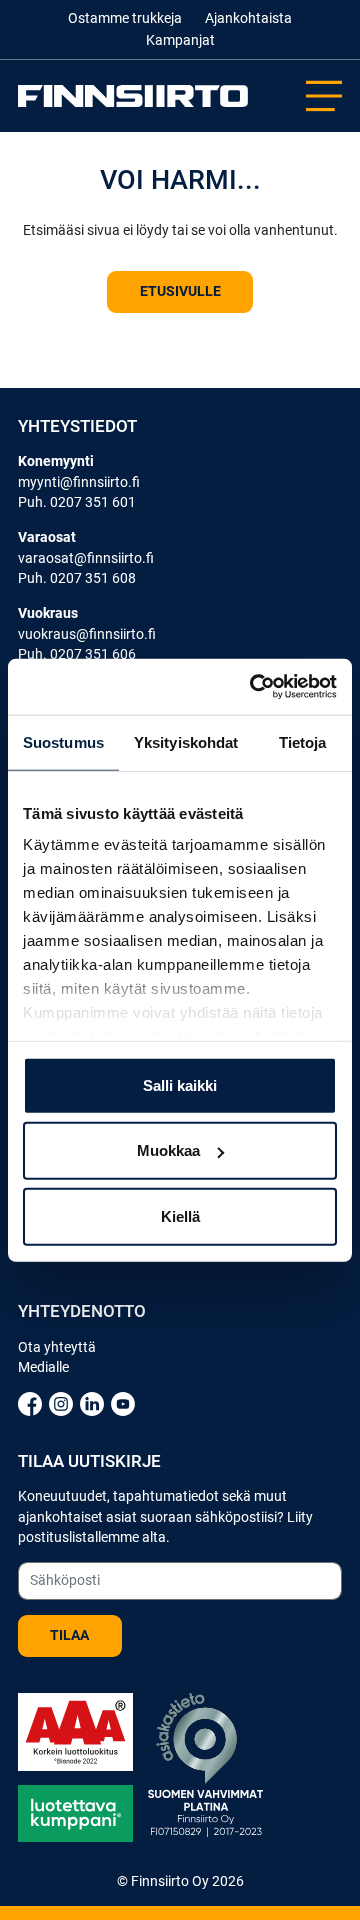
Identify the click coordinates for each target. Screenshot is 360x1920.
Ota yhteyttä (57, 1347)
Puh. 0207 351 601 (77, 502)
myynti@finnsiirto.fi (79, 482)
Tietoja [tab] (303, 741)
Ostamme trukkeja (125, 18)
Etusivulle (180, 291)
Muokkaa (168, 1150)
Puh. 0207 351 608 (77, 578)
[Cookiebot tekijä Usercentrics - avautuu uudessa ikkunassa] (254, 687)
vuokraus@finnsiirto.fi (87, 634)
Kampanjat (180, 40)
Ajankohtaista (248, 18)
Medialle (43, 1367)
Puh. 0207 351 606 (77, 654)
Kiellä (180, 1215)
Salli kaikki (180, 1084)
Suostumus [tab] (63, 741)
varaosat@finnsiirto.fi (86, 558)
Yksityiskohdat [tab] (186, 741)
